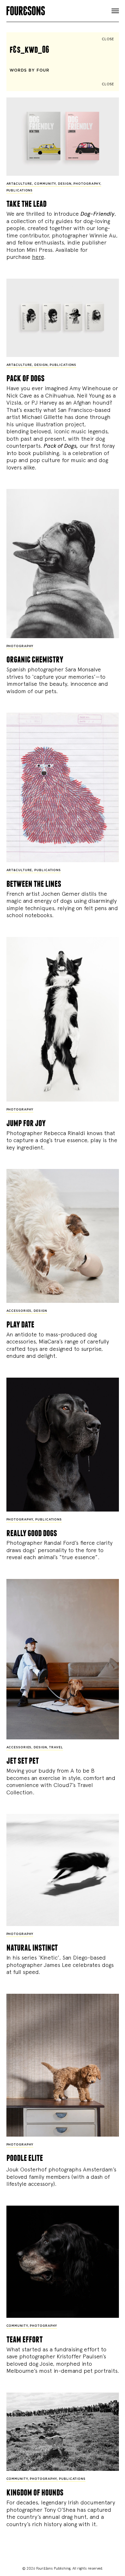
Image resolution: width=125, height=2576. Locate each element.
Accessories (19, 1311)
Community (45, 184)
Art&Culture (19, 184)
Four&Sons (63, 9)
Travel (56, 1748)
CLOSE (108, 39)
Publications (20, 191)
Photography (87, 184)
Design (65, 184)
